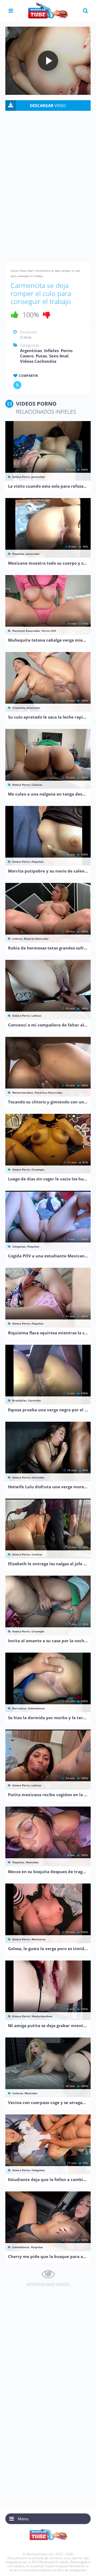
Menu (23, 2519)
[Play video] (48, 61)
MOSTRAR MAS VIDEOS (48, 2284)
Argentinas (31, 350)
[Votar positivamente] (15, 315)
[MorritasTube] (48, 10)
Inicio (14, 271)
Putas (41, 356)
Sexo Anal (27, 271)
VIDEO (48, 105)
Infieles (51, 350)
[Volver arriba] (85, 2567)
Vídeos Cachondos (38, 361)
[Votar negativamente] (47, 315)
